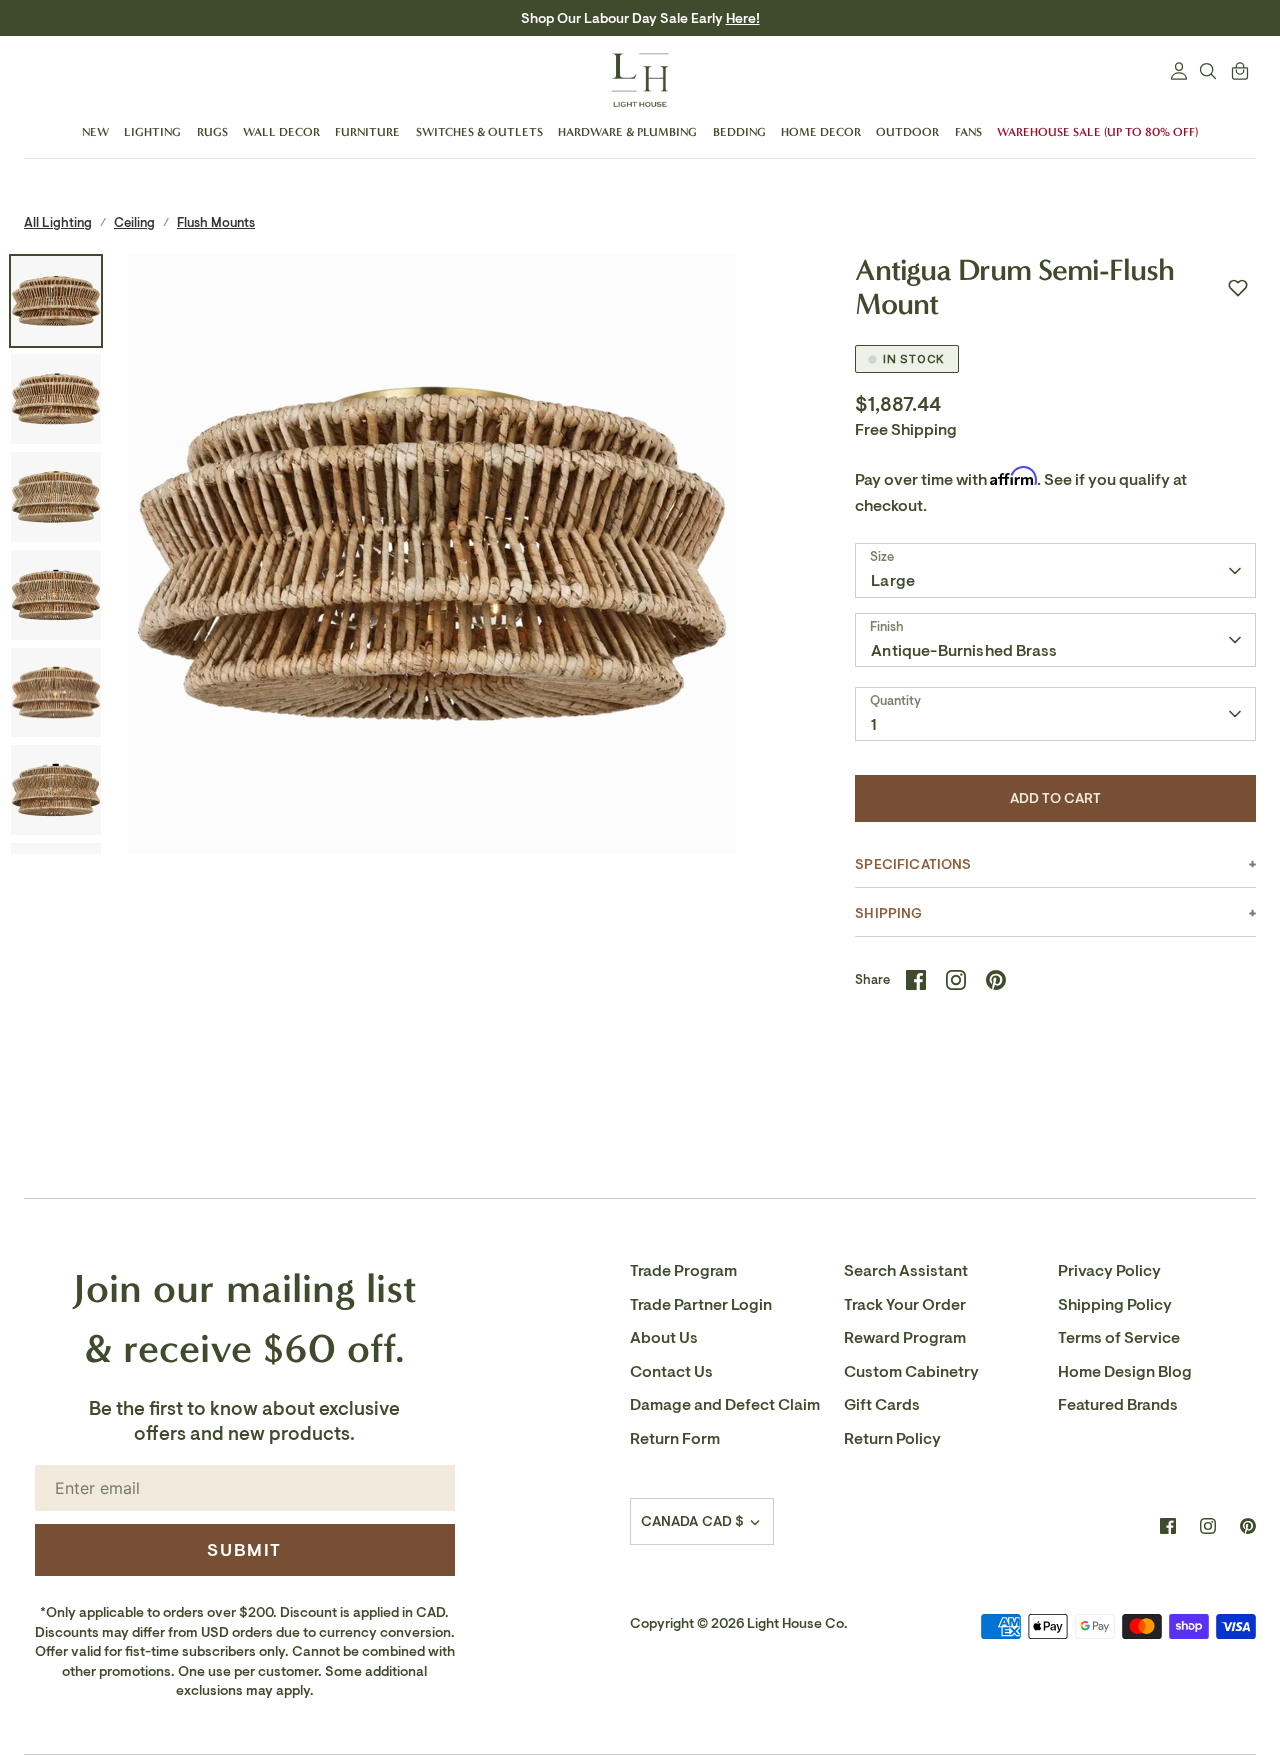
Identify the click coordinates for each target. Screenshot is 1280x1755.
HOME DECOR (821, 132)
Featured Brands (1118, 1405)
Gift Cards (882, 1405)
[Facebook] (1168, 1526)
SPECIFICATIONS (913, 864)
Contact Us (671, 1372)
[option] (432, 558)
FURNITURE (367, 132)
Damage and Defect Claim (725, 1405)
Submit (244, 1550)
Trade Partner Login (701, 1305)
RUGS (212, 132)
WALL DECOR (281, 132)
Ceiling (134, 222)
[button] (1238, 288)
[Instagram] (1208, 1526)
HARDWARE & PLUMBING (627, 132)
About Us (664, 1338)
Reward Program (905, 1338)
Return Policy (892, 1439)
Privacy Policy (1109, 1271)
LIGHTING (152, 132)
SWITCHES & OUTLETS (479, 132)
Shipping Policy (1115, 1305)
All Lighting (58, 222)
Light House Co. (797, 1623)
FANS (968, 132)
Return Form (675, 1439)
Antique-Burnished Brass (964, 651)
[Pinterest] (1248, 1526)
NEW (95, 132)
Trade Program (683, 1271)
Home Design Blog (1125, 1372)
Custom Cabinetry (911, 1372)
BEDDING (739, 132)
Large (893, 581)
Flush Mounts (216, 222)
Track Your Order (905, 1305)
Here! (743, 18)
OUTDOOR (907, 132)
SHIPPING (888, 913)
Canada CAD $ (693, 1521)
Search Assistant (906, 1271)
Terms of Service (1119, 1338)
